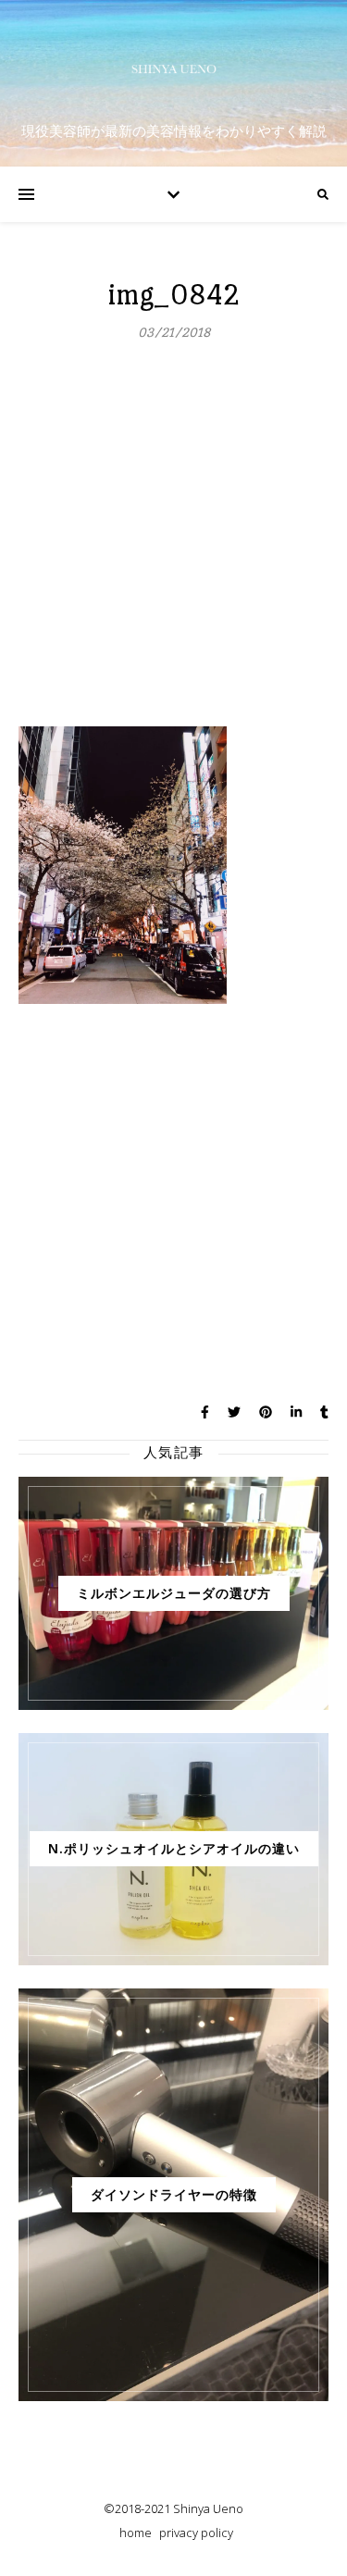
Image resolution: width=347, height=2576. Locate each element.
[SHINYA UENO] (174, 69)
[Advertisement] (173, 544)
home (136, 2533)
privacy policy (196, 2533)
